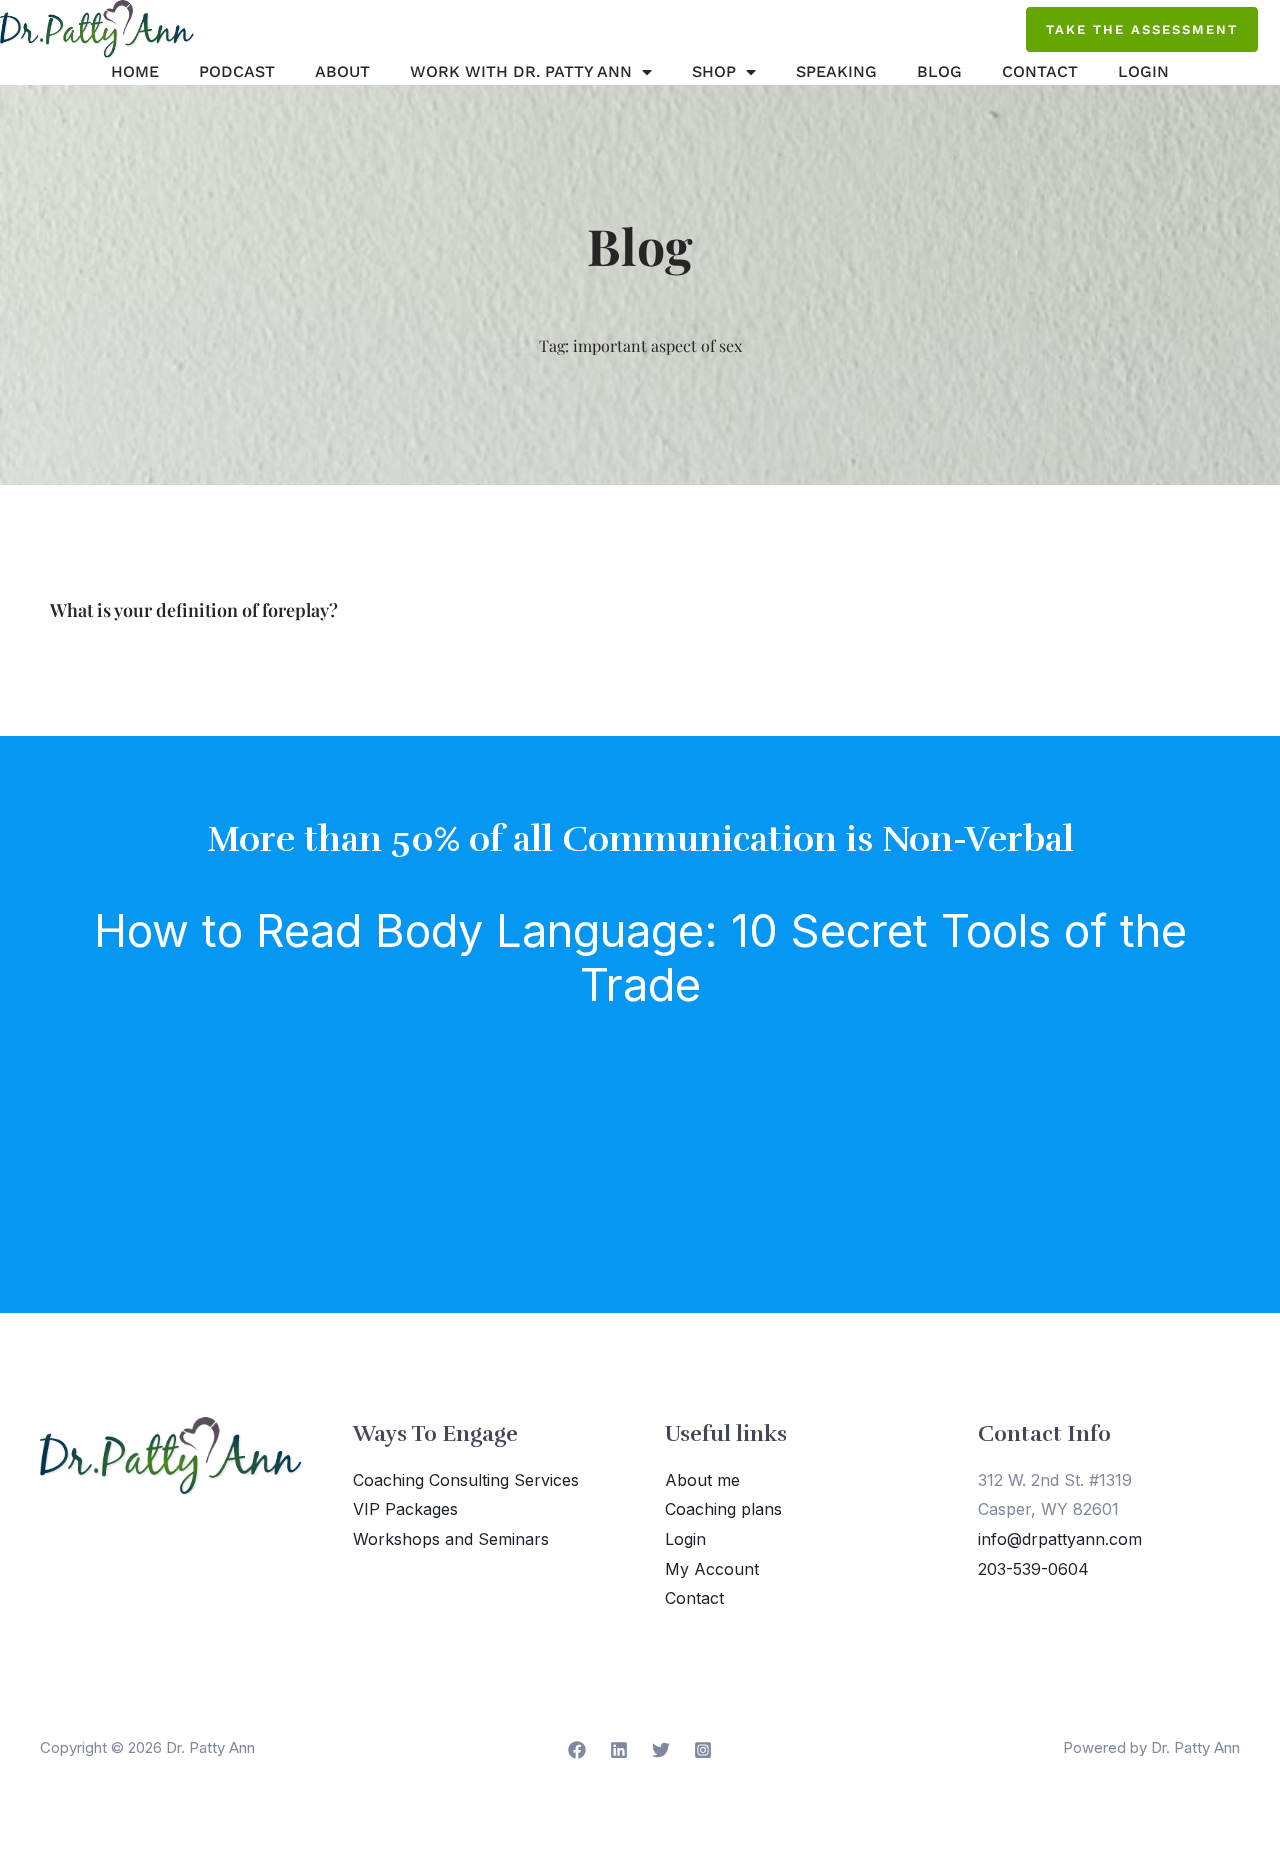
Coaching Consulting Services (466, 1480)
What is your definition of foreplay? (194, 610)
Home (135, 71)
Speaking (836, 71)
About (342, 71)
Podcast (237, 71)
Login (1143, 71)
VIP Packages (405, 1509)
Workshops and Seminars (451, 1539)
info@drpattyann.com (1060, 1539)
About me (702, 1480)
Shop (714, 71)
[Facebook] (577, 1750)
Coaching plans (723, 1509)
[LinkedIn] (619, 1750)
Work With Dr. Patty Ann (521, 71)
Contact (1040, 71)
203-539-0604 (1033, 1569)
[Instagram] (703, 1750)
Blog (939, 71)
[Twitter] (661, 1750)
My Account (712, 1569)
